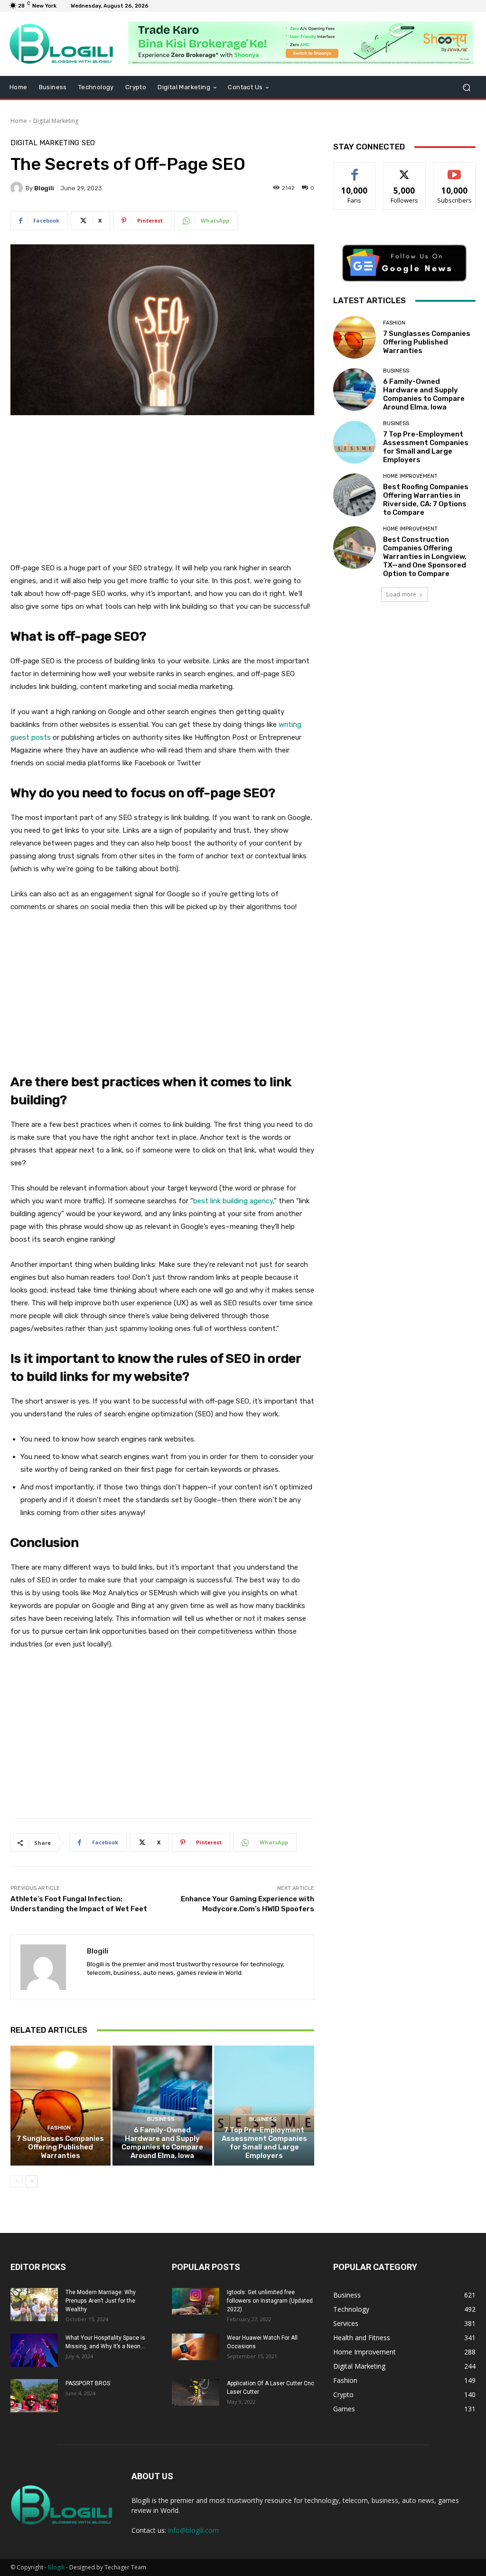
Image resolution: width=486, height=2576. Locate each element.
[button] (466, 88)
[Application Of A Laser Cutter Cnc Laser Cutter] (196, 2392)
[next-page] (32, 2181)
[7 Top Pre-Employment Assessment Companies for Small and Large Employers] (264, 2106)
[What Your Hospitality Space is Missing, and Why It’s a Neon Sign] (34, 2350)
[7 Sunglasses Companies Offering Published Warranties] (61, 2106)
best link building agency (233, 1201)
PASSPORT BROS (88, 2383)
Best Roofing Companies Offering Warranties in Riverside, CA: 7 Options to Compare (426, 500)
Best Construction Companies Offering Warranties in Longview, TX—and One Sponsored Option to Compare (425, 557)
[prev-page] (16, 2181)
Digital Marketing (56, 121)
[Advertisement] (162, 494)
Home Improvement (410, 476)
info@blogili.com (193, 2530)
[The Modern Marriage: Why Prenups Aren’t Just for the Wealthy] (34, 2305)
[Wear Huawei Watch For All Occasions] (196, 2347)
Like (355, 170)
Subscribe (455, 170)
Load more (401, 594)
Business (161, 2119)
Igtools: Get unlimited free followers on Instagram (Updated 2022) (270, 2301)
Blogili (56, 2567)
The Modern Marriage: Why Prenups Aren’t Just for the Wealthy (101, 2301)
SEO (88, 143)
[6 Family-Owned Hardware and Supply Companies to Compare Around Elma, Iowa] (163, 2106)
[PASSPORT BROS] (34, 2396)
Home (19, 121)
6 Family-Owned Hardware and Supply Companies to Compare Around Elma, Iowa (162, 2143)
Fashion (59, 2128)
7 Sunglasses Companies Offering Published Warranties (60, 2147)
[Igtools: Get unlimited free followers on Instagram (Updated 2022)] (196, 2301)
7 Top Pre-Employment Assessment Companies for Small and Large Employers (264, 2143)
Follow (405, 170)
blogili (44, 188)
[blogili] (18, 188)
